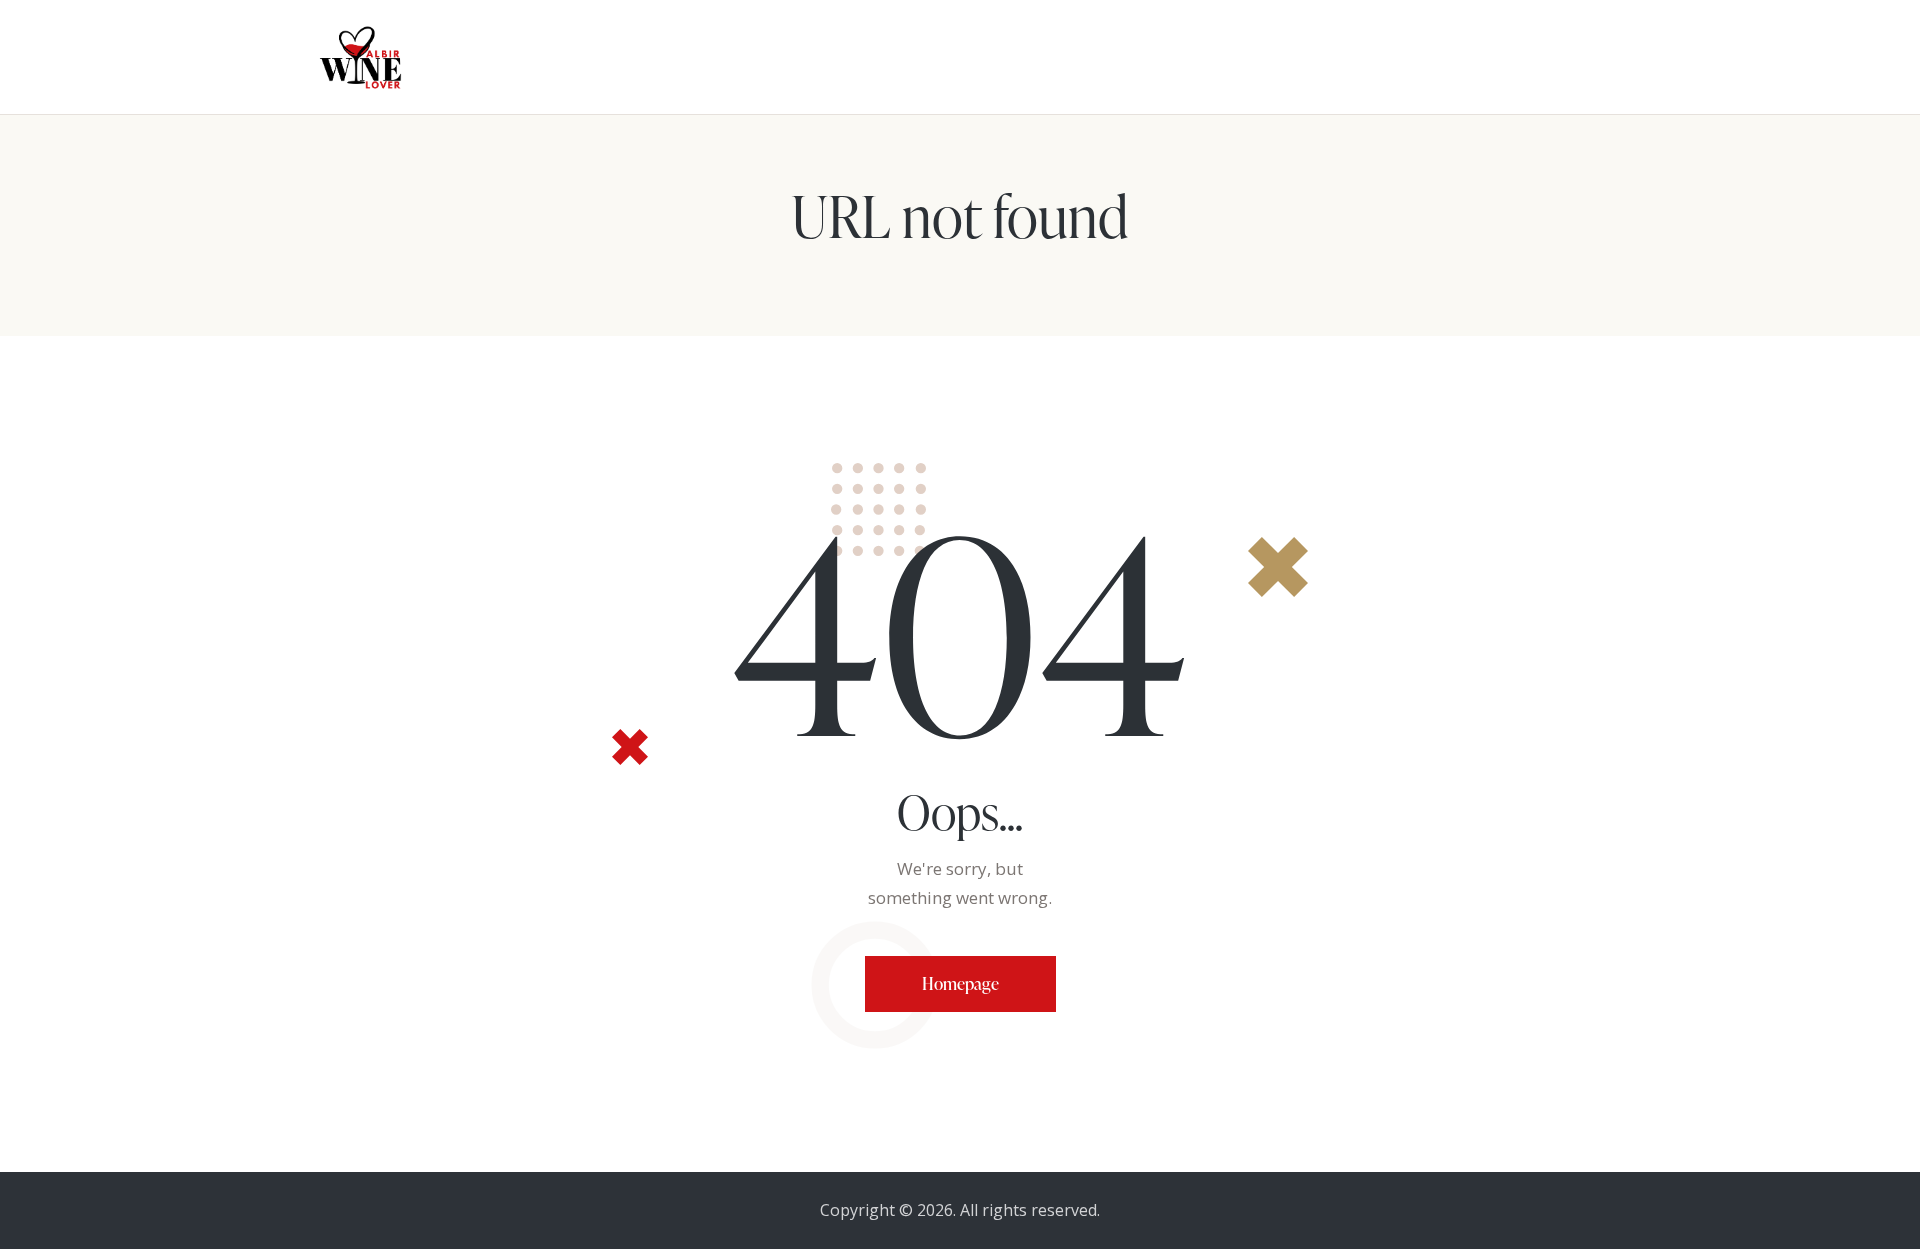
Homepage (960, 983)
